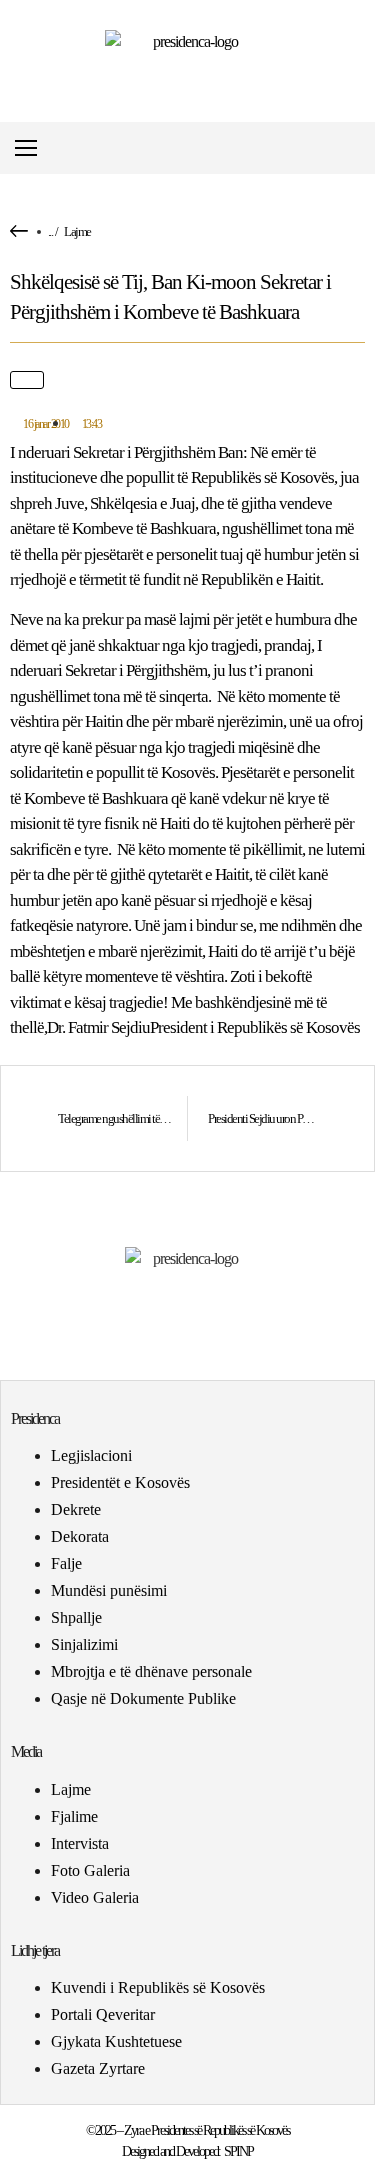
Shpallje (76, 1617)
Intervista (80, 1843)
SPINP (238, 2151)
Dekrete (76, 1509)
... (50, 231)
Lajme (77, 231)
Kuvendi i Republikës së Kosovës (158, 1987)
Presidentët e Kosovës (120, 1482)
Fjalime (74, 1816)
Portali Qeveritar (103, 2014)
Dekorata (80, 1536)
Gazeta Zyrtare (98, 2068)
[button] (358, 148)
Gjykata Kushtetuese (116, 2041)
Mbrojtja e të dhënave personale (151, 1671)
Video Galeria (95, 1897)
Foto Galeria (90, 1870)
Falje (66, 1563)
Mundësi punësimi (109, 1590)
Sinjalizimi (84, 1644)
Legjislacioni (91, 1455)
